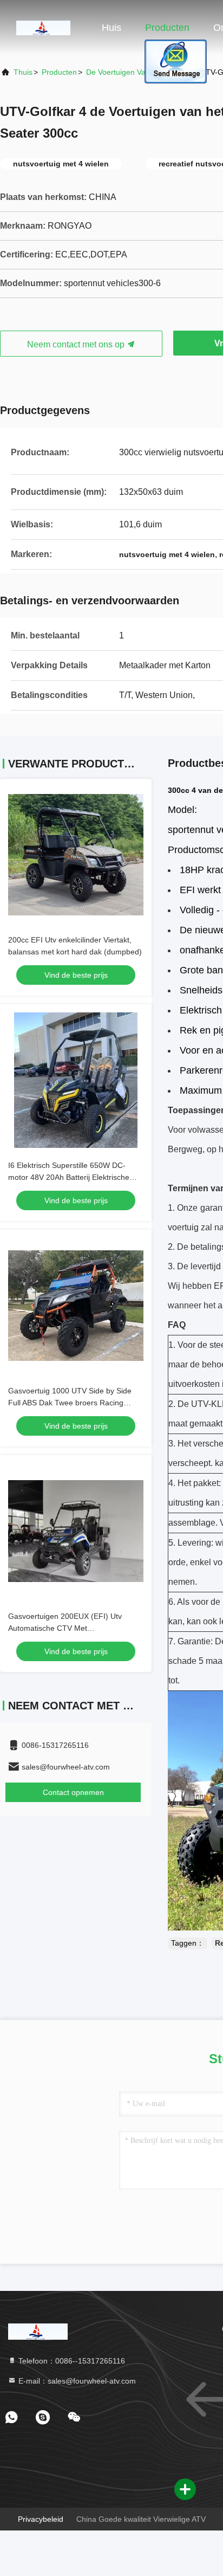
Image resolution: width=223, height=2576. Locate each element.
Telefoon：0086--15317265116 (71, 2361)
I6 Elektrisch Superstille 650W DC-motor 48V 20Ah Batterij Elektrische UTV (69, 1177)
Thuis (23, 72)
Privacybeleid (41, 2519)
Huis (111, 28)
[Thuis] (43, 27)
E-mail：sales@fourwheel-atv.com (76, 2381)
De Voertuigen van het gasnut (139, 72)
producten (59, 72)
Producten (167, 28)
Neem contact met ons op (77, 344)
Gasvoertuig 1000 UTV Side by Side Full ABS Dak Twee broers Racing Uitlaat (70, 1403)
